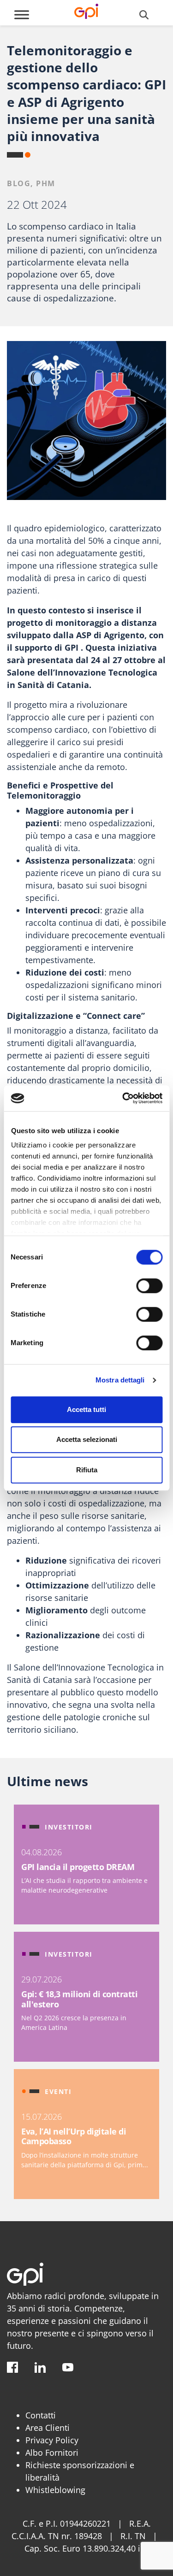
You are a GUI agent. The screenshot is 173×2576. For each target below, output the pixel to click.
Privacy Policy (52, 2440)
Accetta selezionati (87, 1439)
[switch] (149, 1286)
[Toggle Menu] (22, 15)
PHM (46, 183)
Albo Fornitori (52, 2452)
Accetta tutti (86, 1409)
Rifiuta (87, 1470)
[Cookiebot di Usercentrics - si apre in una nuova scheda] (123, 1098)
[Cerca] (144, 15)
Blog (19, 183)
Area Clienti (48, 2428)
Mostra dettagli (120, 1380)
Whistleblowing (55, 2490)
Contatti (41, 2415)
